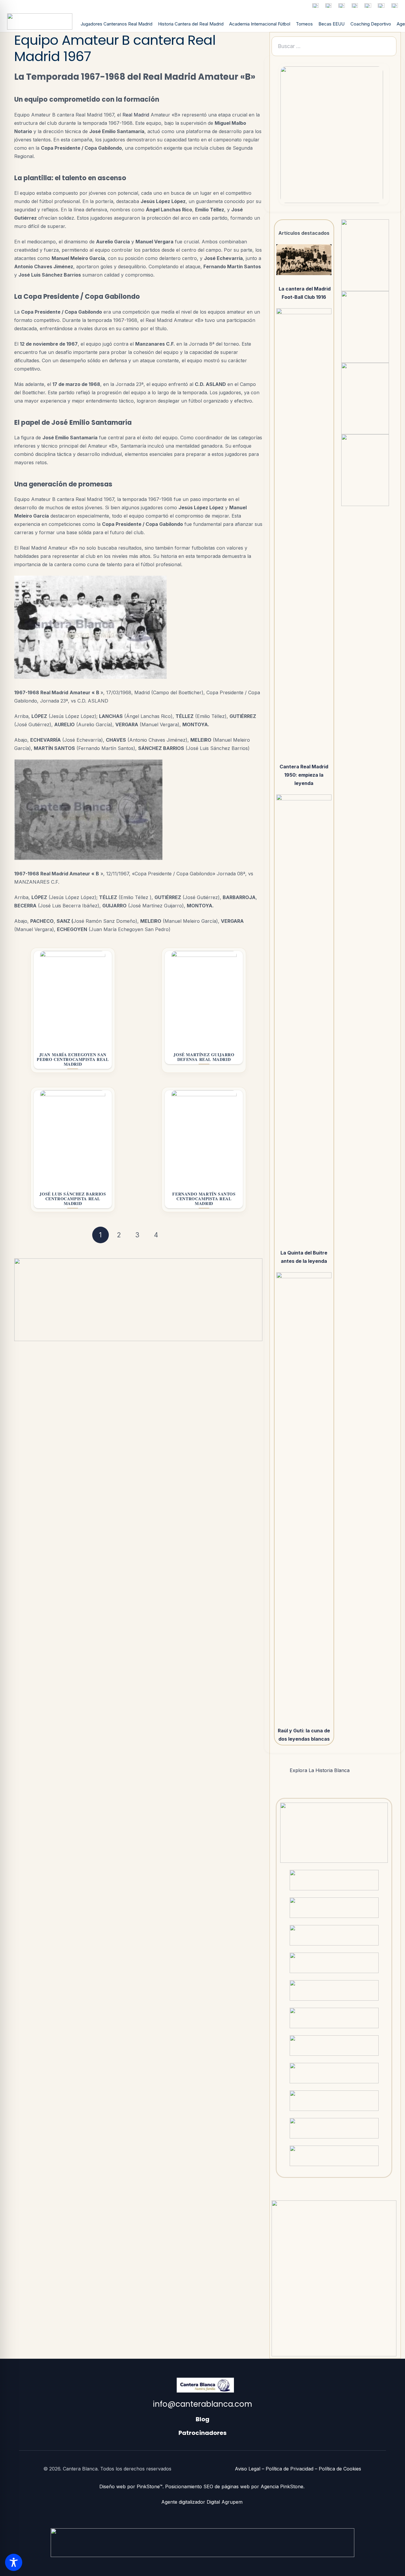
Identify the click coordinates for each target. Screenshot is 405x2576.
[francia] (328, 5)
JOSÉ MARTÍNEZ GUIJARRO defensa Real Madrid (204, 1057)
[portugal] (355, 5)
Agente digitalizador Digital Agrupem (203, 2502)
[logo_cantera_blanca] (40, 21)
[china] (381, 5)
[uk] (368, 5)
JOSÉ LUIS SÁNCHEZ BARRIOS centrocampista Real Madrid (73, 1199)
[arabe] (395, 5)
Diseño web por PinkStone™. (131, 2486)
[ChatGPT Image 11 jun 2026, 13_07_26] (332, 135)
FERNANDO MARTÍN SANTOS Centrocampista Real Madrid (204, 1199)
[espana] (315, 5)
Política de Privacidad (290, 2469)
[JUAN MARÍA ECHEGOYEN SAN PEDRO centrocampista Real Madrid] (73, 998)
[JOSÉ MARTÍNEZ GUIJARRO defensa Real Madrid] (204, 998)
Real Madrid (136, 115)
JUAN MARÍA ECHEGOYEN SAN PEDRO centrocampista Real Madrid (73, 1059)
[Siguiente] (174, 1235)
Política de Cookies (340, 2469)
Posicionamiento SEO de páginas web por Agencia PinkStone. (236, 2486)
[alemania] (342, 5)
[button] (334, 1770)
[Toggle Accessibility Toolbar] (14, 2562)
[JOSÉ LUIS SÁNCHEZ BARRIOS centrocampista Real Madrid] (73, 1138)
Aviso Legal (248, 2469)
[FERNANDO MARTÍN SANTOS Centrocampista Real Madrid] (204, 1138)
